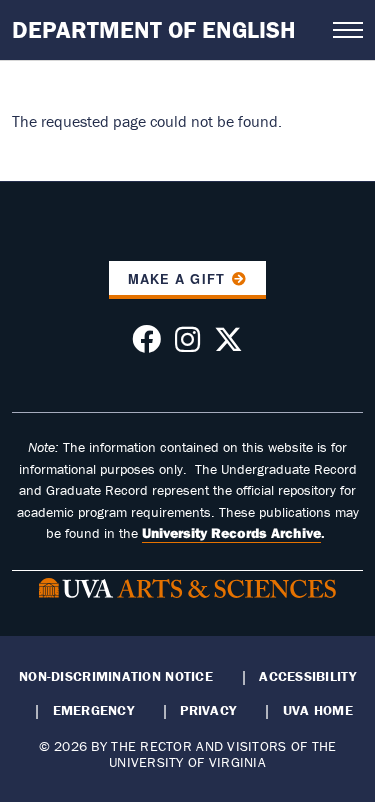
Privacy (208, 710)
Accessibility (307, 676)
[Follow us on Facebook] (146, 345)
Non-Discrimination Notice (116, 676)
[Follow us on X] (228, 345)
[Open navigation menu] (348, 30)
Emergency (93, 710)
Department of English (154, 29)
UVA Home (318, 710)
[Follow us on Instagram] (187, 345)
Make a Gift (176, 279)
